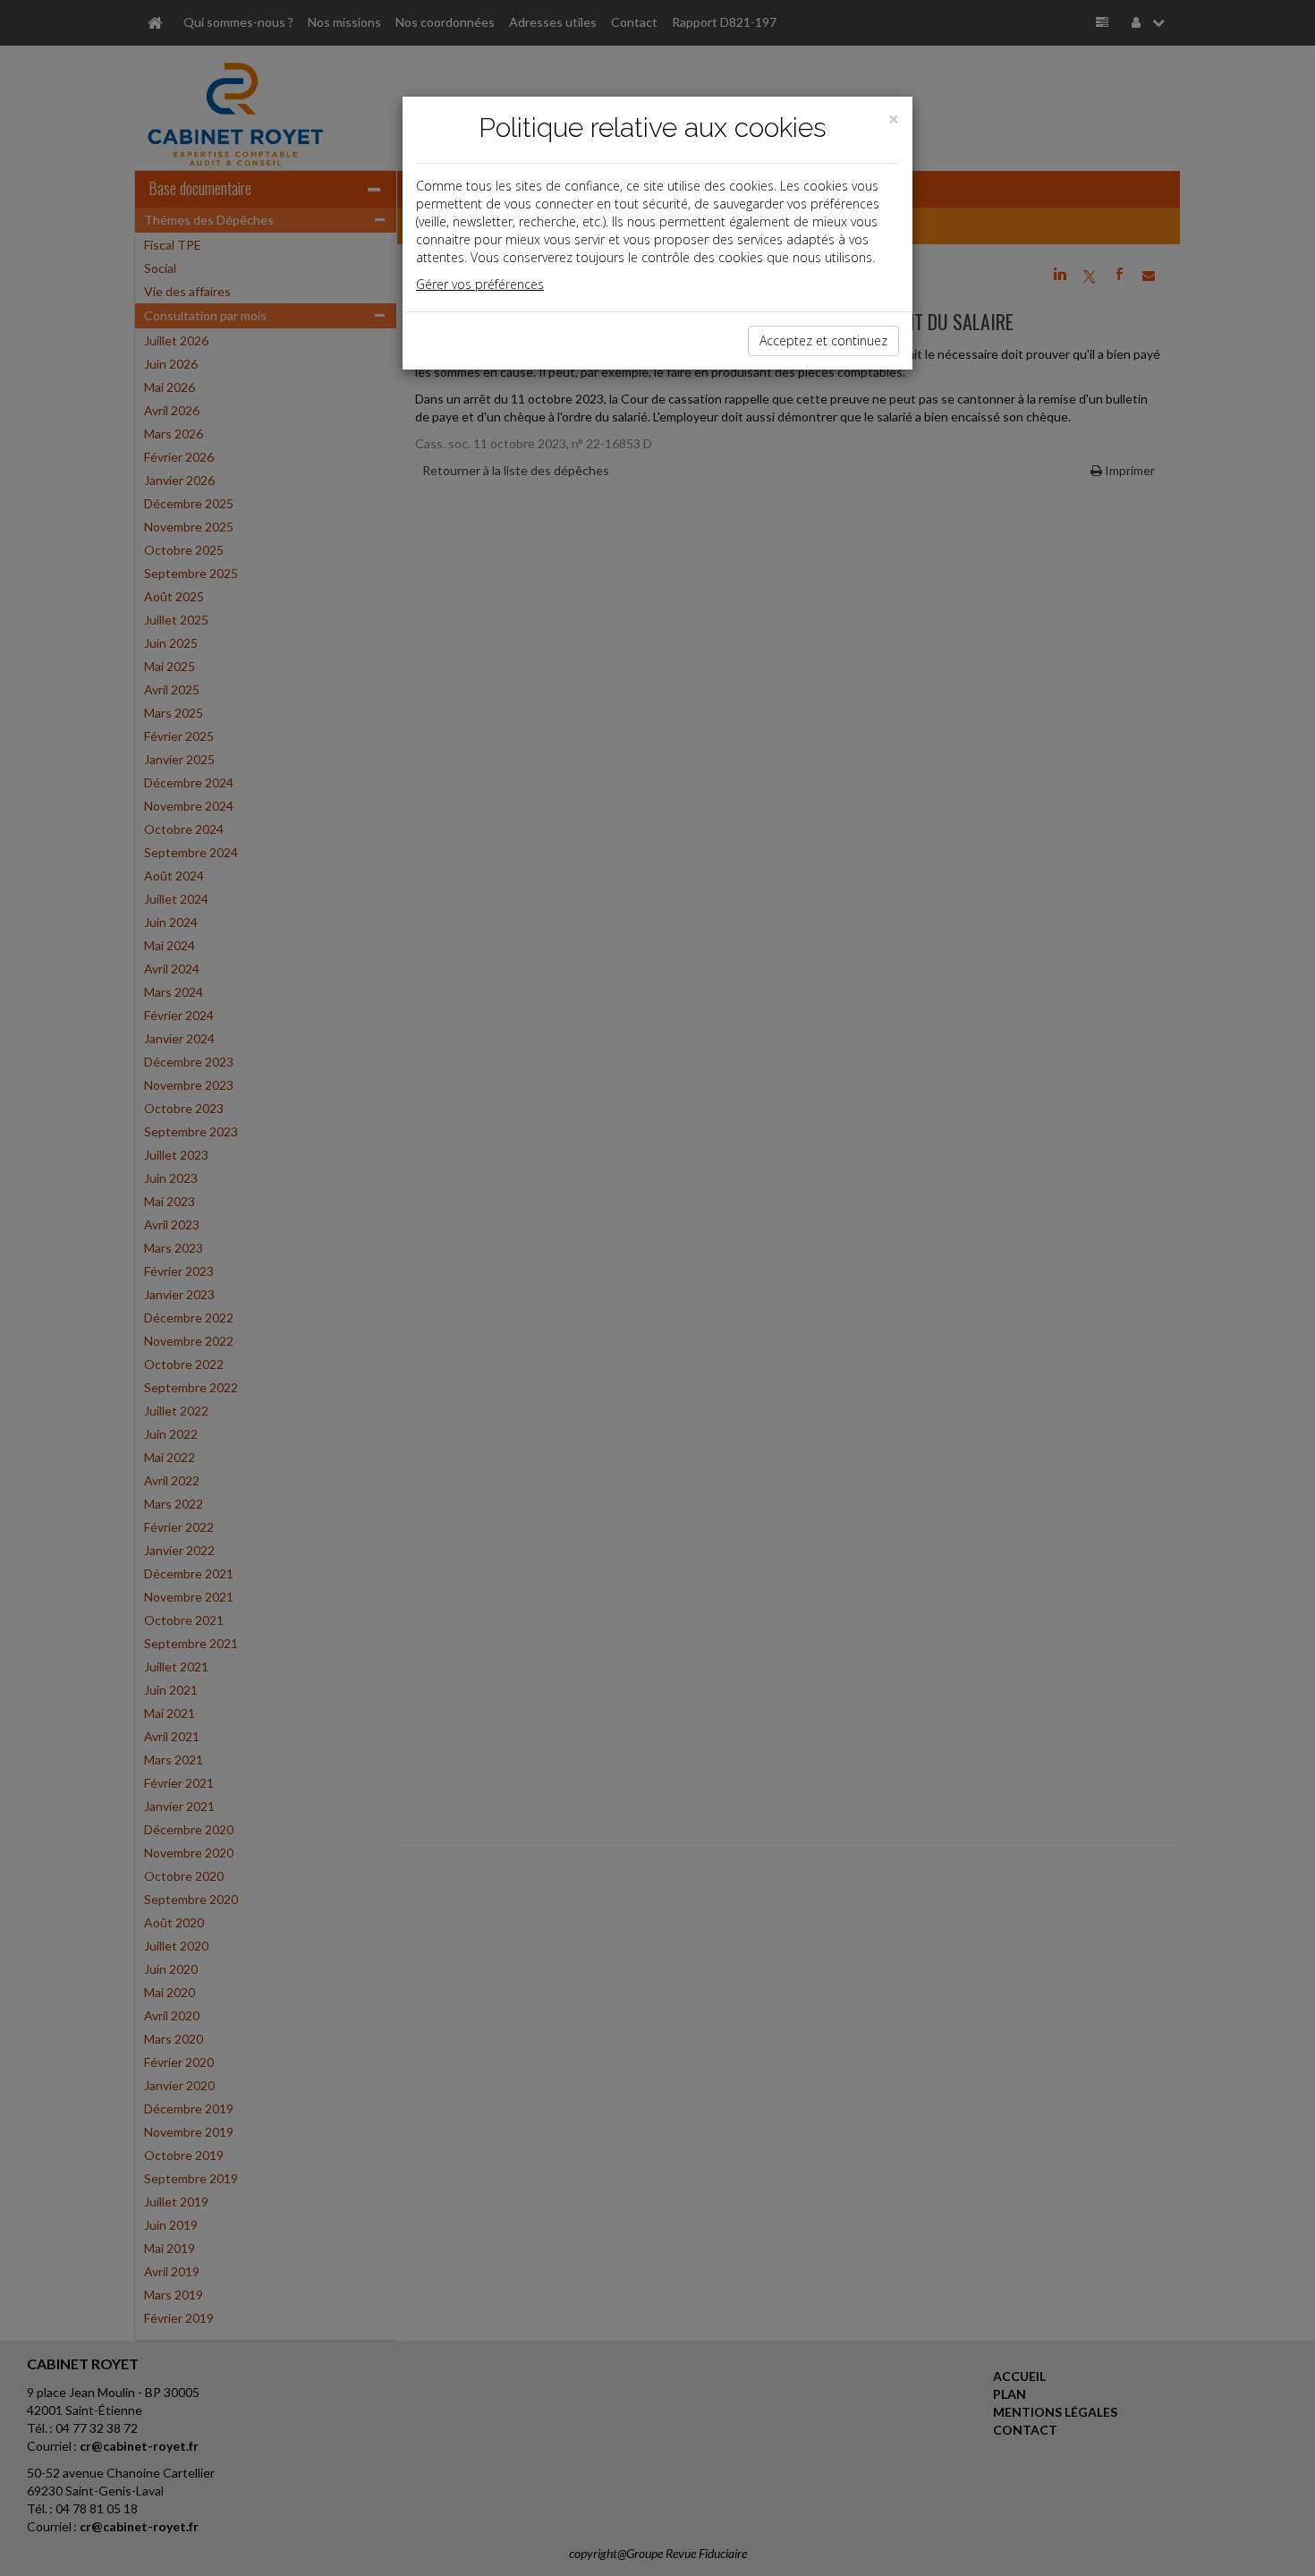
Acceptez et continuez (823, 340)
